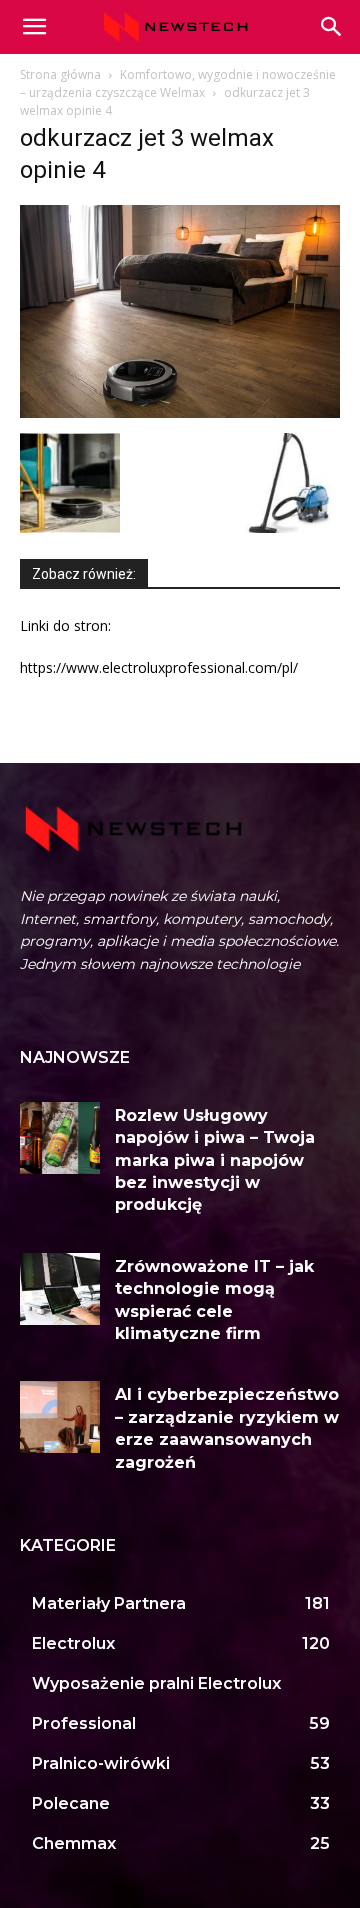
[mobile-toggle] (34, 27)
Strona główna (60, 74)
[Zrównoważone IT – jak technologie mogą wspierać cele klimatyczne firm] (60, 1289)
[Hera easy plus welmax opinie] (290, 527)
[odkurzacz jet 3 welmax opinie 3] (70, 527)
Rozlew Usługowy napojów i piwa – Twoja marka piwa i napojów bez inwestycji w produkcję (215, 1160)
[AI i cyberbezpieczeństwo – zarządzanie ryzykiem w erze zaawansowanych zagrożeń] (60, 1417)
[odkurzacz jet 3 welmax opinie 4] (180, 412)
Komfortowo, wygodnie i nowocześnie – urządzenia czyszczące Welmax (178, 83)
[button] (332, 27)
